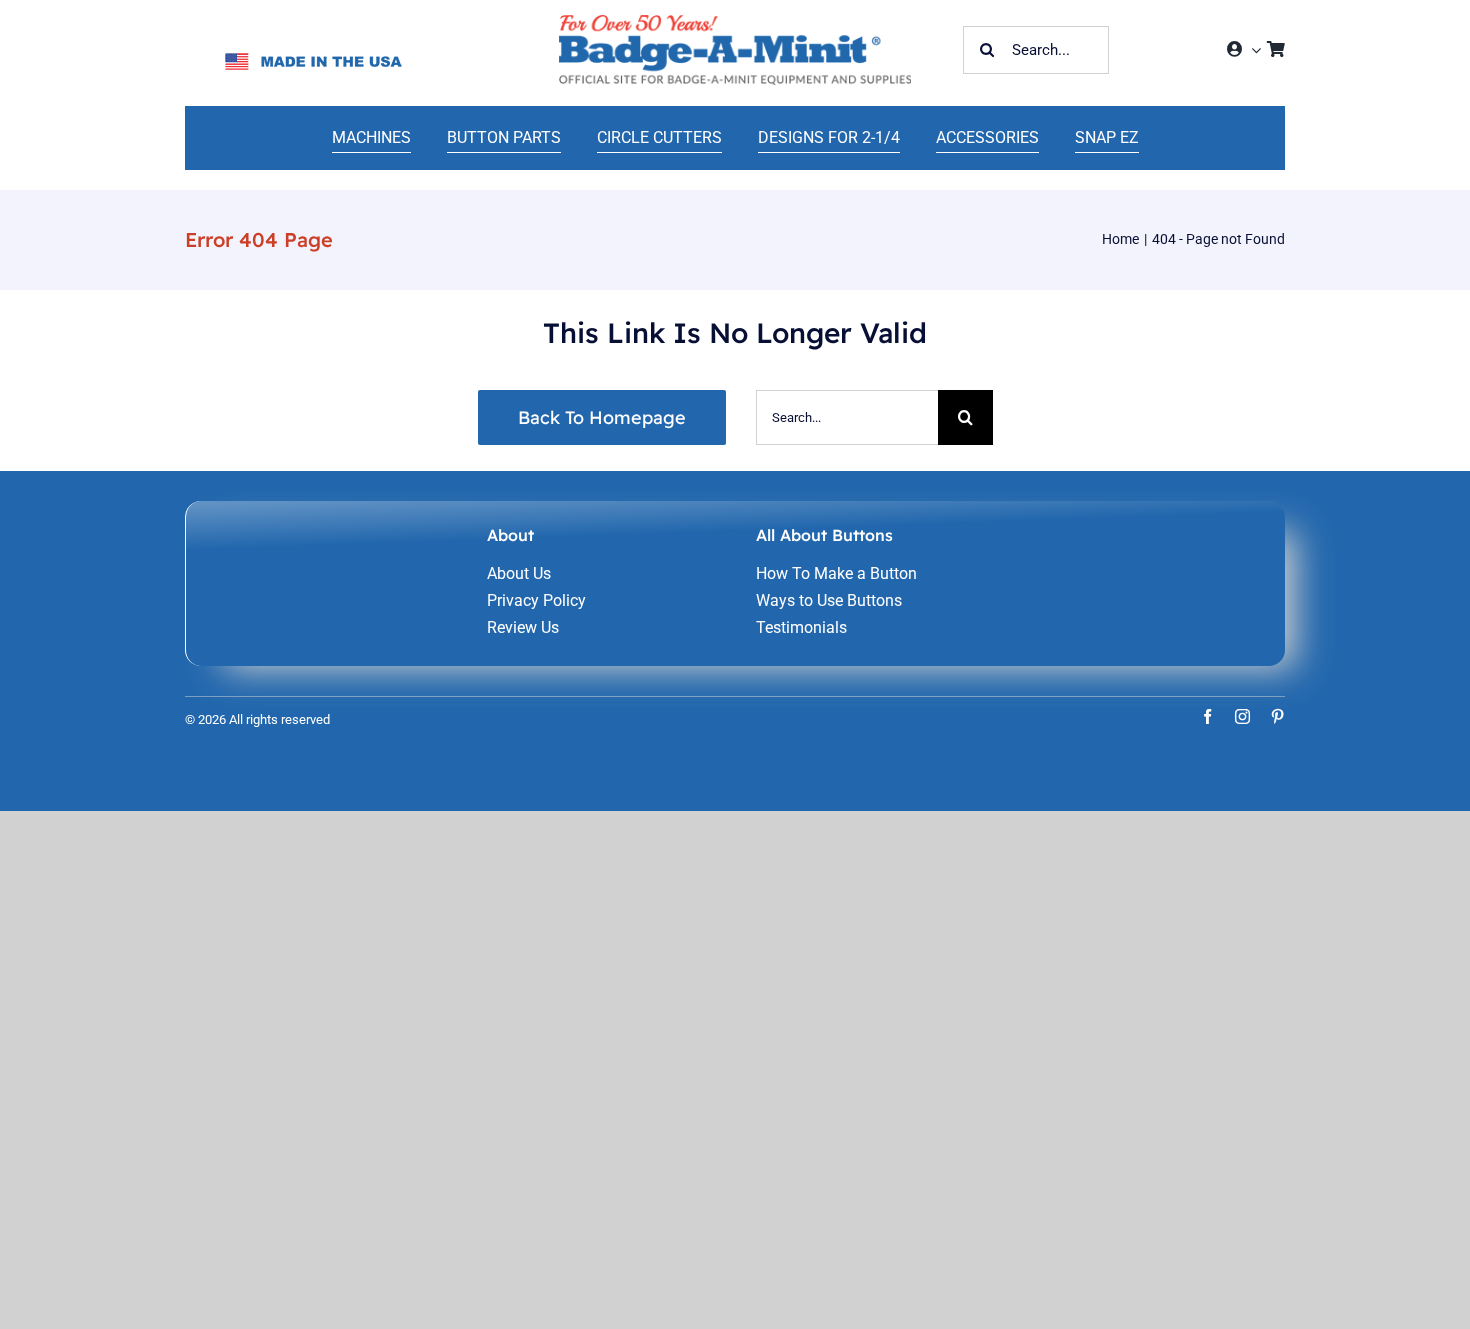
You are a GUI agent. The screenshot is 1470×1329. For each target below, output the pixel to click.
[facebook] (1207, 716)
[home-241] (735, 22)
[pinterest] (1277, 716)
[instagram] (1242, 716)
